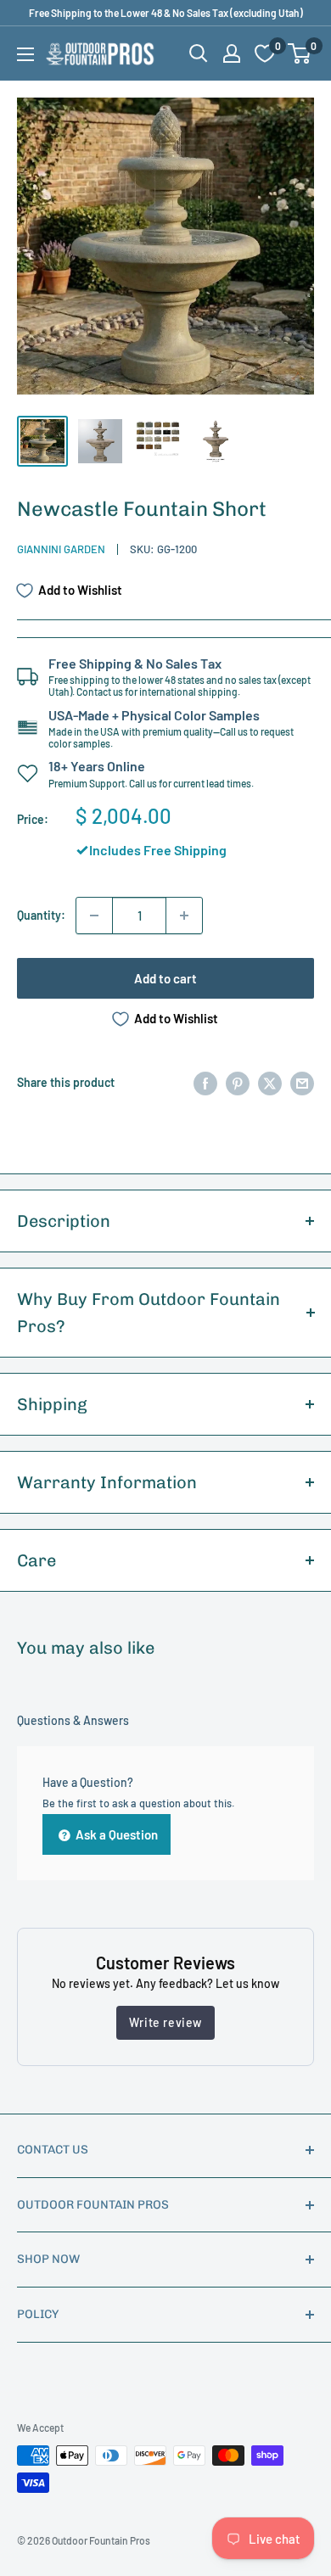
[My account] (232, 53)
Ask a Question (115, 1834)
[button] (299, 53)
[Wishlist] (265, 53)
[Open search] (199, 53)
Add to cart (165, 978)
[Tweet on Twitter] (270, 1083)
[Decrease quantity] (94, 916)
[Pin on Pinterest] (238, 1083)
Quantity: (41, 915)
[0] (300, 53)
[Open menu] (25, 54)
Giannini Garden (61, 549)
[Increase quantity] (184, 916)
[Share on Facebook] (205, 1083)
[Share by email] (302, 1083)
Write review (165, 2022)
